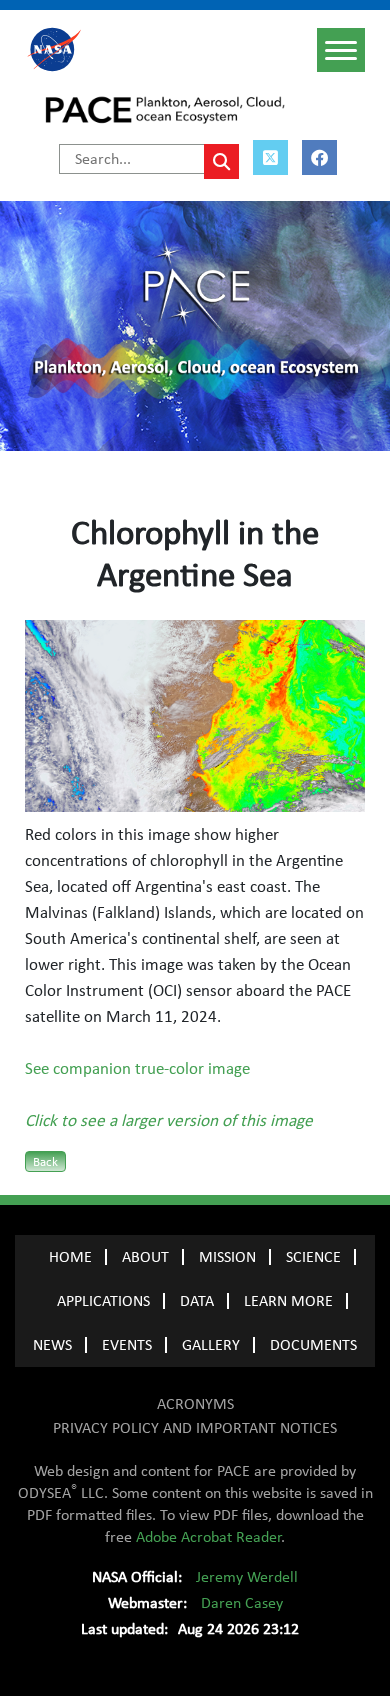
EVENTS (127, 1345)
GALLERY (211, 1345)
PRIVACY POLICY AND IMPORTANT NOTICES (195, 1428)
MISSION (227, 1257)
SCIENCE (313, 1257)
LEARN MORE (288, 1301)
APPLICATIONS (103, 1301)
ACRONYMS (195, 1404)
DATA (197, 1301)
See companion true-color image (137, 1069)
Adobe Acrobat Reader (208, 1537)
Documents (313, 1345)
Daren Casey (242, 1603)
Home (70, 1257)
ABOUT (145, 1257)
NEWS (52, 1345)
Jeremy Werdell (247, 1577)
